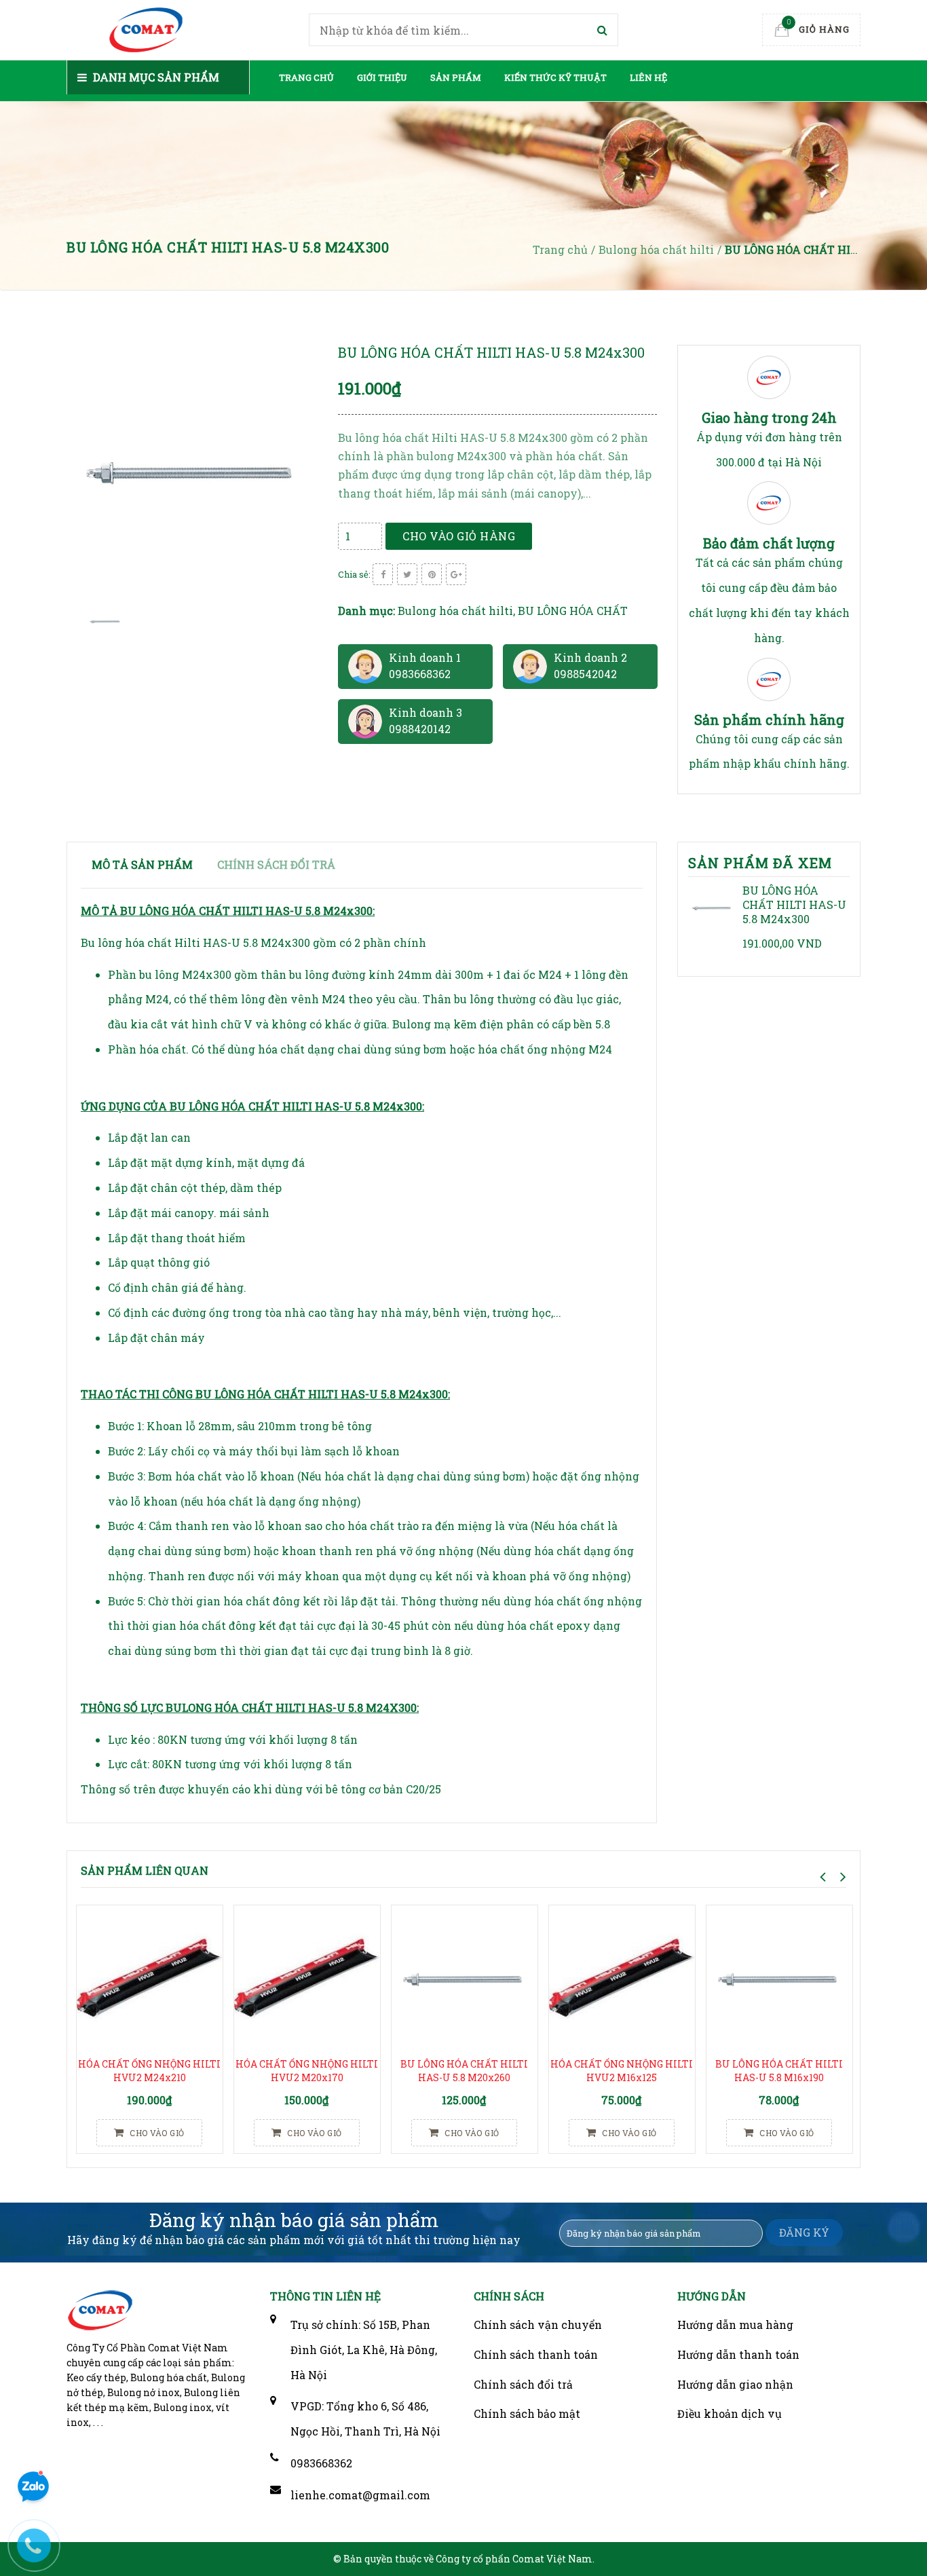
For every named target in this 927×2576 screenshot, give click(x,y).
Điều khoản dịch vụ (730, 2413)
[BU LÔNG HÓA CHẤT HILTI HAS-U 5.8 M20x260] (465, 1978)
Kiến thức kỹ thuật (555, 77)
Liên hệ (648, 77)
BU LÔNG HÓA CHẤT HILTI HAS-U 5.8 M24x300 (794, 904)
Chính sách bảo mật (527, 2413)
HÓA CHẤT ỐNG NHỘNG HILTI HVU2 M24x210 (149, 2071)
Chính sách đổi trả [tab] (276, 864)
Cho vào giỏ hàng (459, 536)
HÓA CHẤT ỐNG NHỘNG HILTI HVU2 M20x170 (307, 2071)
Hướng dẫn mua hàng (735, 2325)
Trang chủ (306, 77)
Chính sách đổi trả (523, 2384)
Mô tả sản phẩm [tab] (142, 864)
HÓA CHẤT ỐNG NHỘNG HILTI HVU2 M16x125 (622, 2071)
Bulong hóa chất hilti (455, 611)
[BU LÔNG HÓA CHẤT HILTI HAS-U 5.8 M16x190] (779, 1978)
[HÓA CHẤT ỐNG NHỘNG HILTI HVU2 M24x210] (150, 1978)
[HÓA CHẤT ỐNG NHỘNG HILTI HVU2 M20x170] (307, 1978)
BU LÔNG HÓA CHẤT (573, 611)
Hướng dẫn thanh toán (738, 2354)
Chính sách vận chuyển (538, 2325)
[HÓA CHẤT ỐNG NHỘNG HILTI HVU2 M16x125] (622, 1978)
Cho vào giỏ (156, 2133)
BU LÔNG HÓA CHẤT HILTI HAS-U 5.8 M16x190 (779, 2071)
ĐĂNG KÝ (804, 2232)
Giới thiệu (382, 77)
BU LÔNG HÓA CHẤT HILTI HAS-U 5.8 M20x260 (464, 2071)
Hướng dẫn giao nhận (735, 2384)
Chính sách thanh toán (536, 2354)
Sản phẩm (456, 77)
